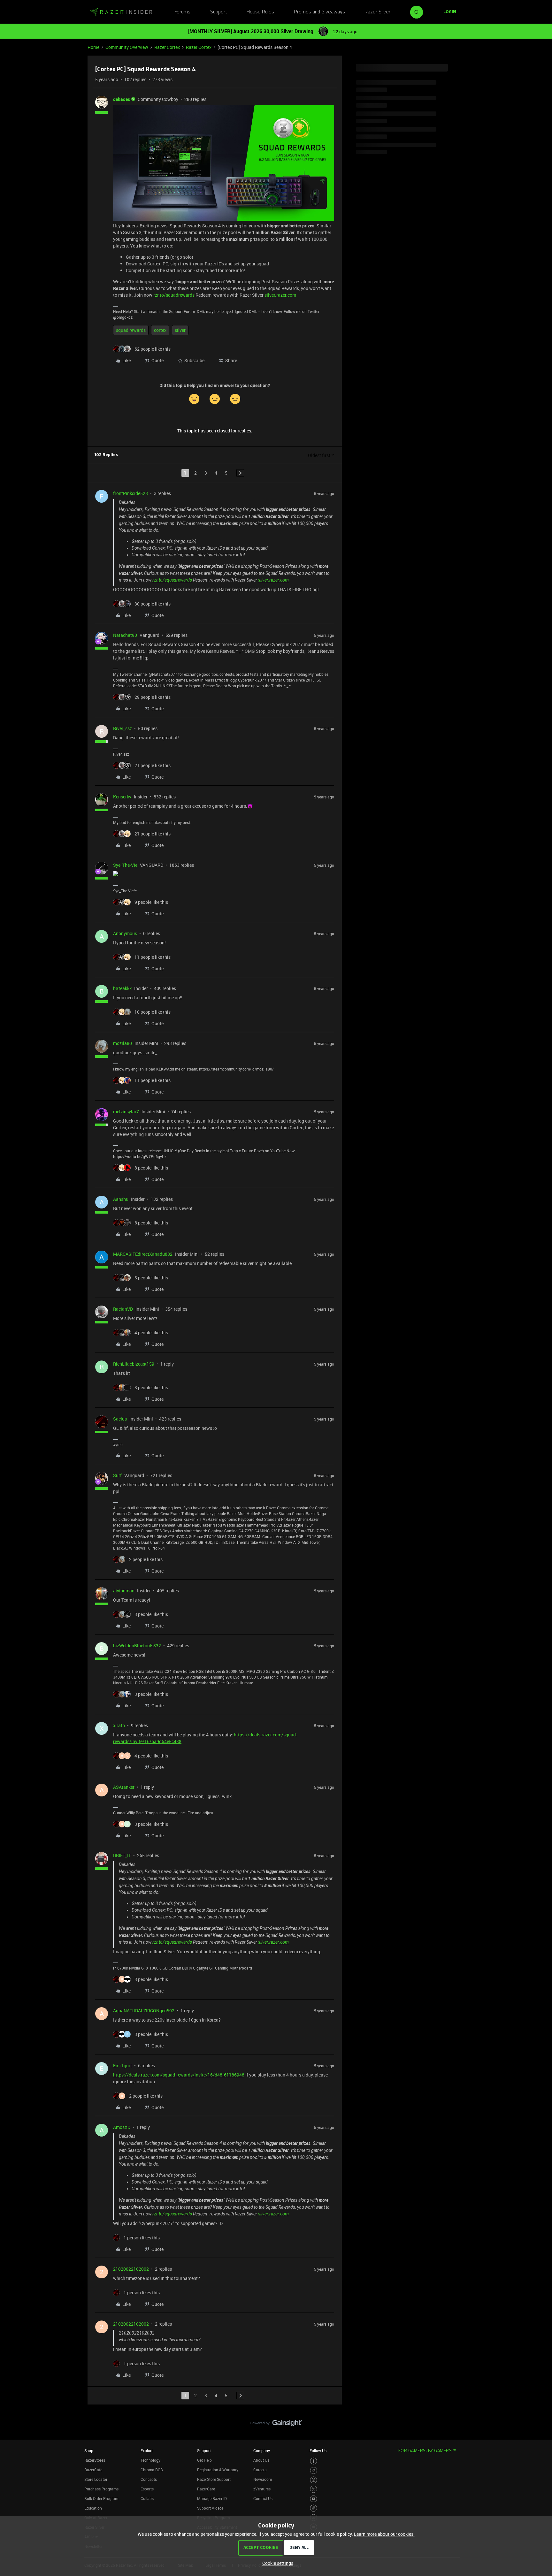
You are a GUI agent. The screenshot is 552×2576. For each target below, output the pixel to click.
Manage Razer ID (212, 2498)
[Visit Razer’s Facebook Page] (314, 2461)
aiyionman (124, 1591)
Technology (150, 2460)
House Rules (260, 12)
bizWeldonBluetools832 (137, 1646)
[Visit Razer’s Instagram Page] (314, 2470)
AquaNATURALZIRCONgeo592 (144, 2011)
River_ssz (123, 728)
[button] (450, 12)
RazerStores (95, 2460)
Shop (89, 2450)
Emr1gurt (123, 2065)
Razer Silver (377, 12)
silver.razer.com (280, 295)
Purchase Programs (101, 2489)
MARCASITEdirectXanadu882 (143, 1254)
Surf (117, 1475)
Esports (147, 2489)
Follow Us (318, 2450)
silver (180, 330)
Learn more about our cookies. (384, 2534)
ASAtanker (124, 1787)
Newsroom (263, 2479)
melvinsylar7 (126, 1112)
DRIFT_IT (122, 1855)
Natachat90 (125, 635)
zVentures (262, 2489)
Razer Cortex (167, 47)
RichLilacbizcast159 (134, 1364)
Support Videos (210, 2508)
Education (93, 2508)
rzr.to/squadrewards (174, 295)
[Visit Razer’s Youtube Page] (314, 2499)
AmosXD (122, 2127)
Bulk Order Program (101, 2498)
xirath (119, 1725)
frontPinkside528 (130, 493)
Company (262, 2450)
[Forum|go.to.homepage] (121, 12)
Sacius (120, 1419)
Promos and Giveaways (319, 12)
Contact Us (263, 2498)
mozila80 (123, 1043)
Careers (260, 2470)
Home (93, 47)
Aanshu (121, 1199)
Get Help (204, 2460)
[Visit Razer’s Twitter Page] (314, 2489)
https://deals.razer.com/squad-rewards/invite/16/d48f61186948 (179, 2075)
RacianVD (123, 1309)
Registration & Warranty (218, 2470)
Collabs (147, 2498)
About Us (261, 2460)
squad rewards (131, 330)
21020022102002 (131, 2269)
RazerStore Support (214, 2479)
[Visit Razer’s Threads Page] (314, 2480)
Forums (182, 12)
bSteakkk (122, 988)
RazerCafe (93, 2470)
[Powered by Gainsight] (276, 2425)
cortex (160, 330)
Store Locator (96, 2479)
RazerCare (206, 2489)
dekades (122, 99)
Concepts (149, 2479)
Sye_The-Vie (125, 865)
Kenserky (122, 797)
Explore (147, 2450)
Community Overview (127, 47)
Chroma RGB (152, 2470)
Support (219, 12)
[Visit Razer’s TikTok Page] (314, 2508)
